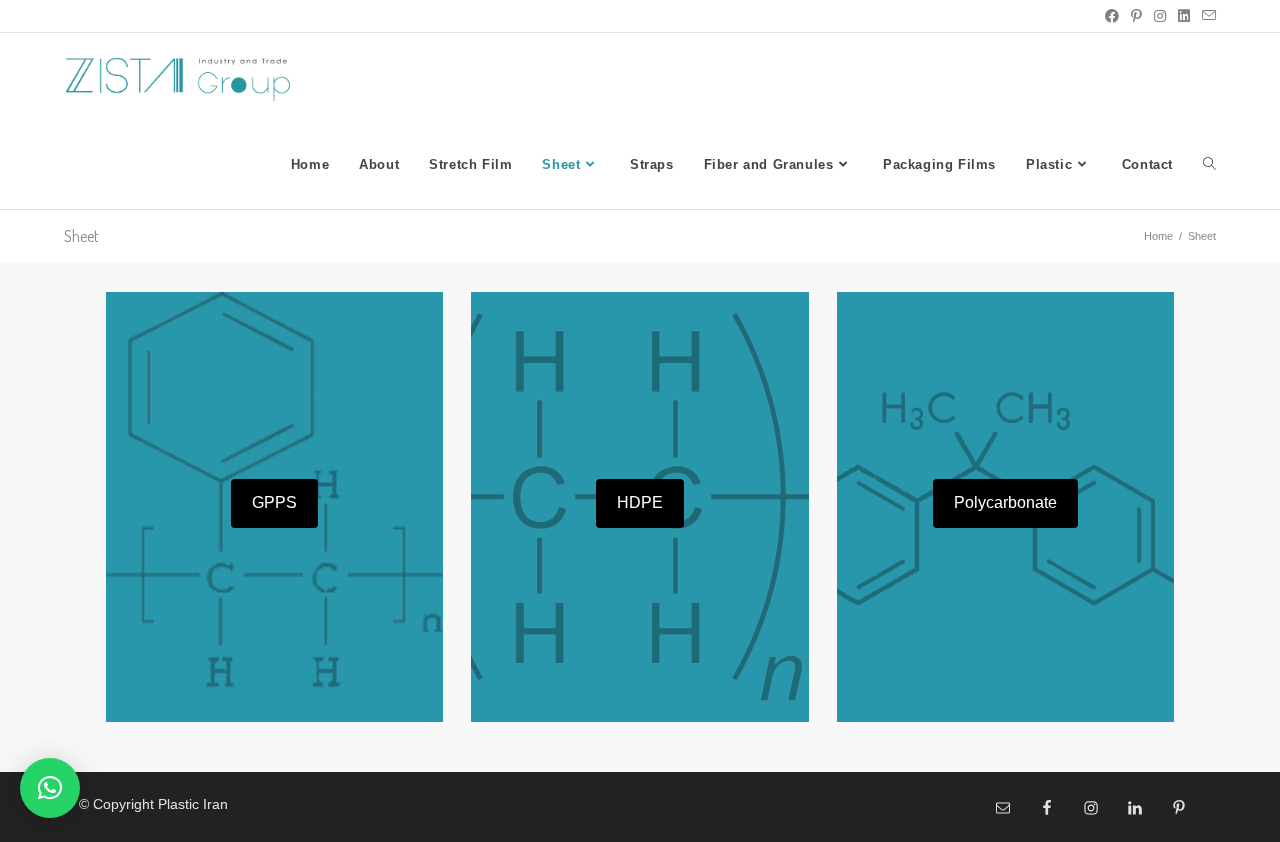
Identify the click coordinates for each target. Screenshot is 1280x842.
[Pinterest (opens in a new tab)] (1136, 16)
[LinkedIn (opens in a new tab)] (1184, 16)
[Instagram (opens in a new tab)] (1160, 16)
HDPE (640, 502)
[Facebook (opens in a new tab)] (1112, 16)
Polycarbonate (1005, 502)
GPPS (274, 502)
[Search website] (1209, 165)
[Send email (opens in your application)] (1206, 16)
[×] (50, 788)
